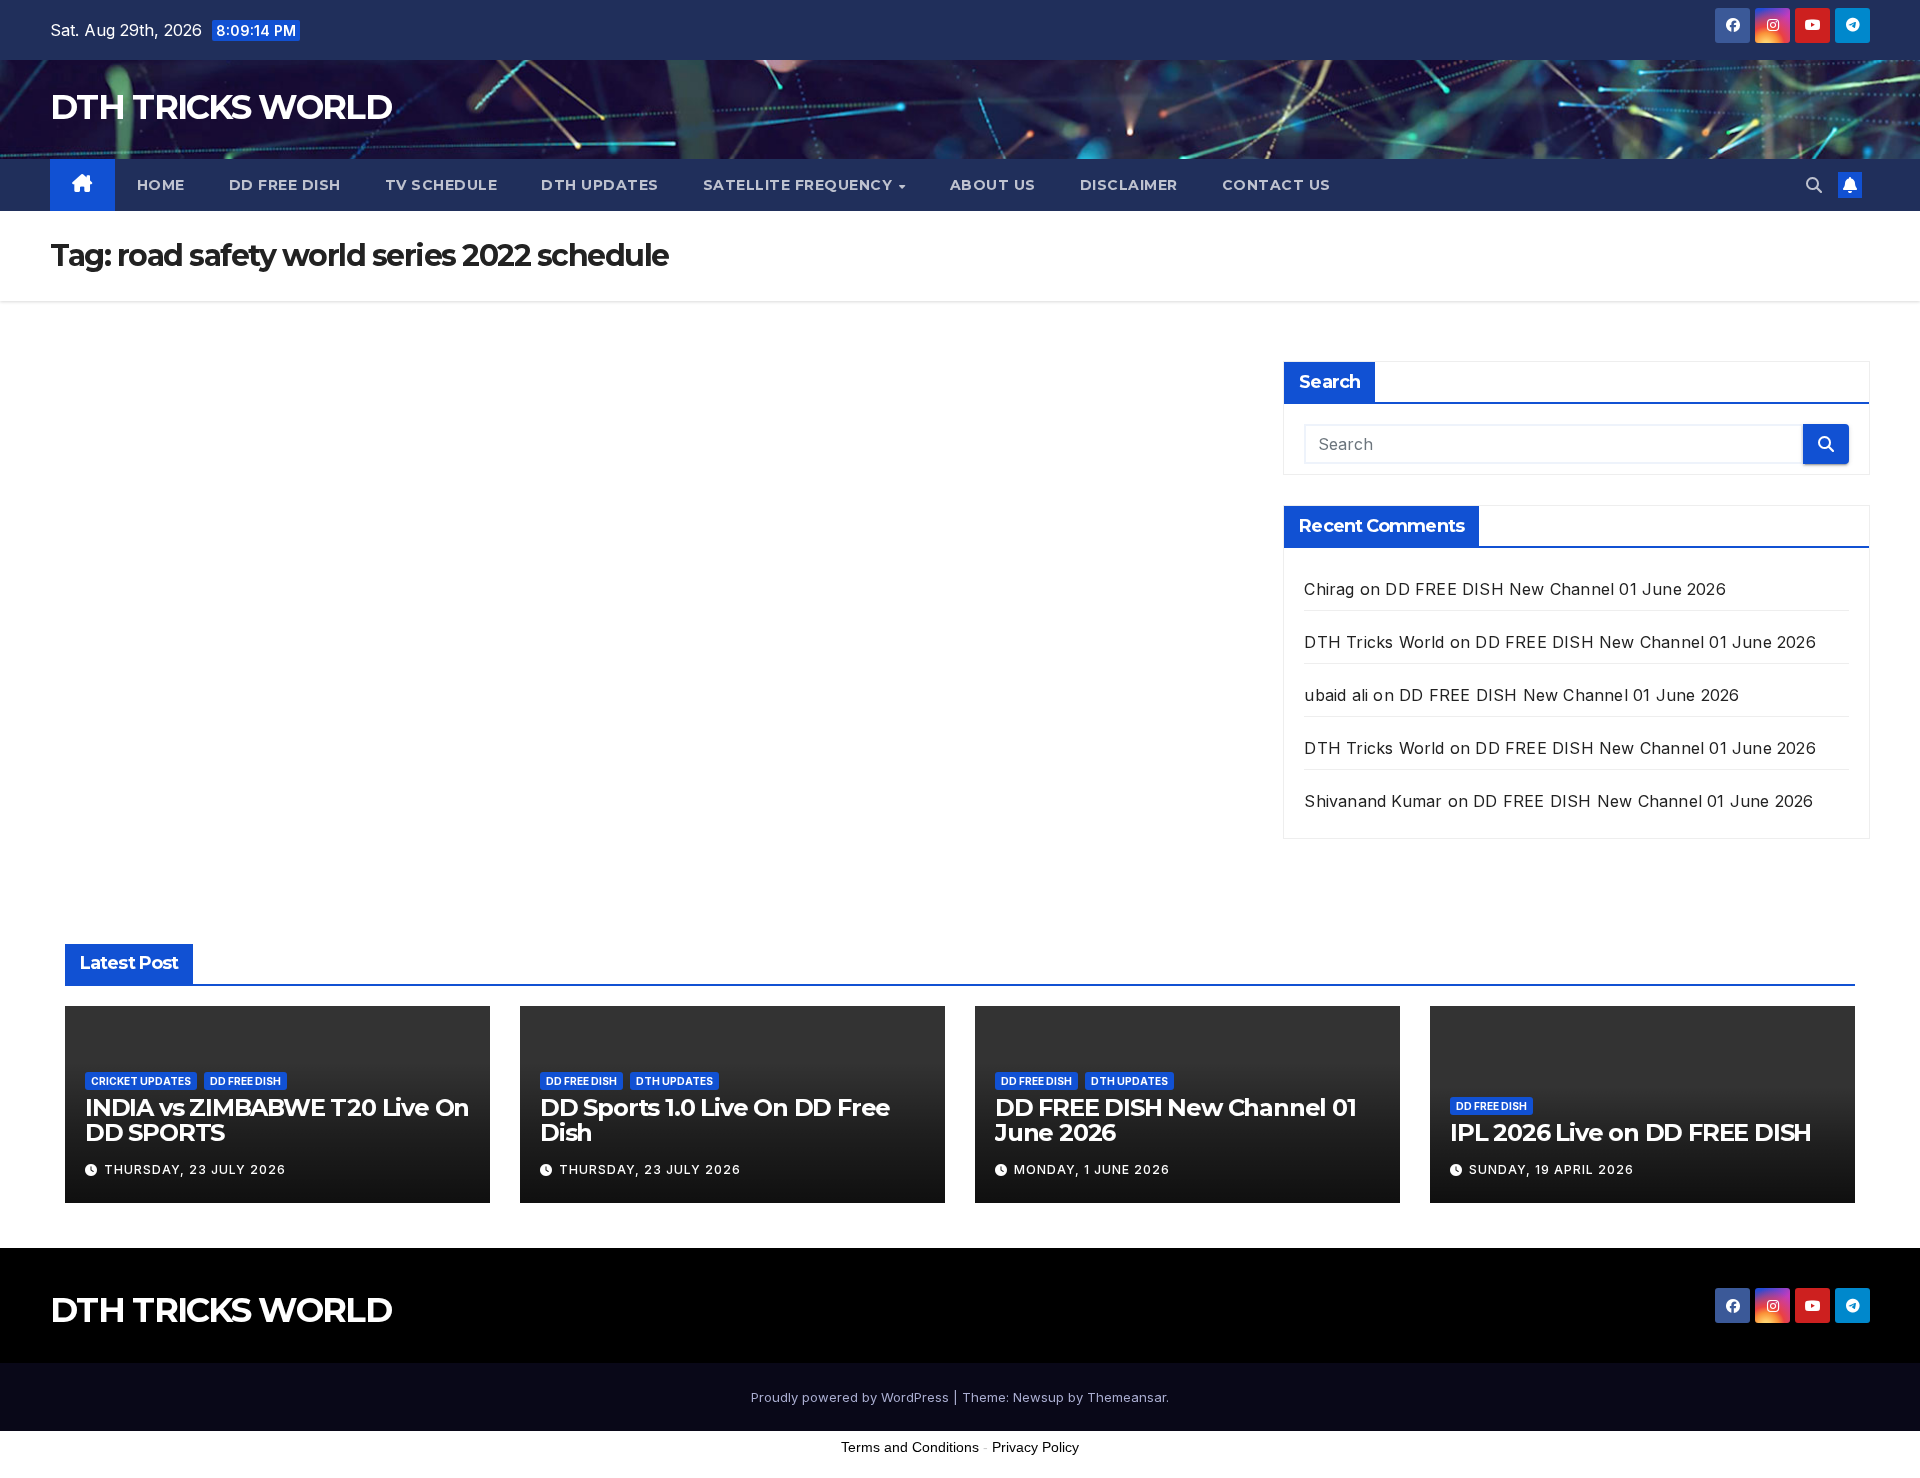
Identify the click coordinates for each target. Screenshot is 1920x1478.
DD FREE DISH (285, 185)
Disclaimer (1129, 185)
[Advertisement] (960, 1427)
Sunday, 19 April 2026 (1551, 1169)
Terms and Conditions (910, 1447)
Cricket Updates (141, 1081)
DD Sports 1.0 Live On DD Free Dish (715, 1120)
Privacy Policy (1035, 1447)
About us (993, 185)
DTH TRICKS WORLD (220, 107)
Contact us (1276, 185)
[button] (1814, 185)
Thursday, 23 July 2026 (195, 1169)
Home (161, 185)
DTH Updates (600, 185)
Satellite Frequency (800, 185)
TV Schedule (441, 185)
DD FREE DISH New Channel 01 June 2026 (1555, 589)
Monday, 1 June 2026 (1092, 1169)
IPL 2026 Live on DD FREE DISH (1630, 1132)
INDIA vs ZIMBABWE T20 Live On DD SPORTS (277, 1120)
